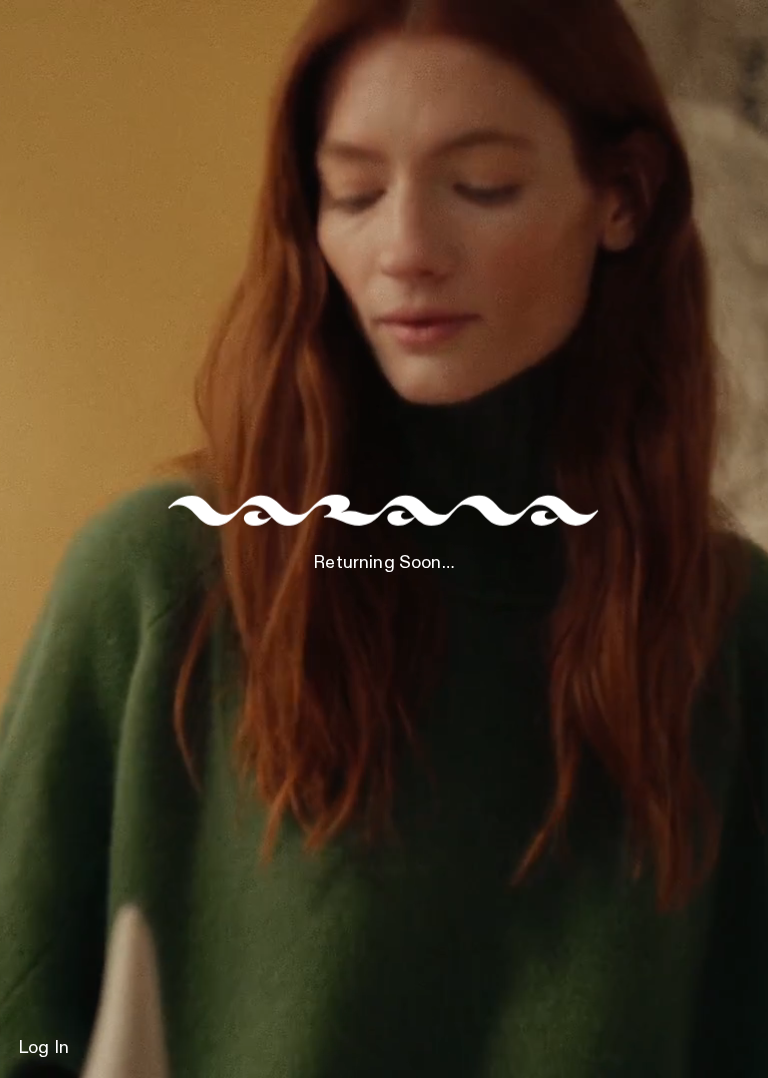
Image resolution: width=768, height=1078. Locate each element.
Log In (43, 1048)
